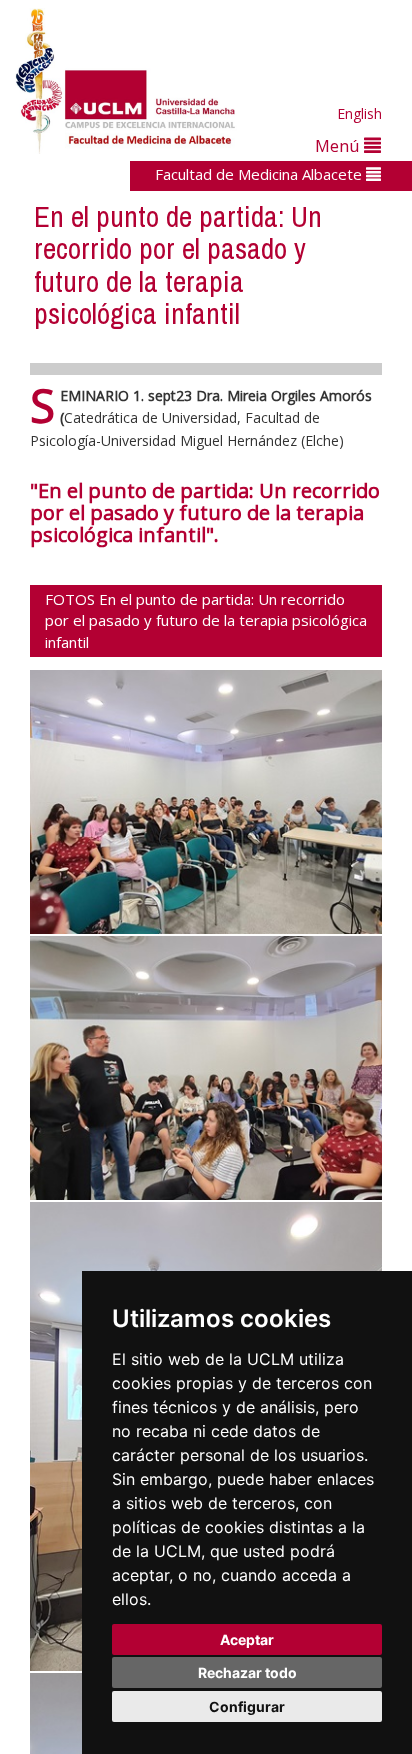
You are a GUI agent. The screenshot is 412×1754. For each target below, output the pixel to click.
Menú (339, 145)
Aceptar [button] (247, 1639)
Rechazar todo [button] (247, 1672)
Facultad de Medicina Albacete (260, 174)
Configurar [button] (247, 1706)
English (359, 113)
